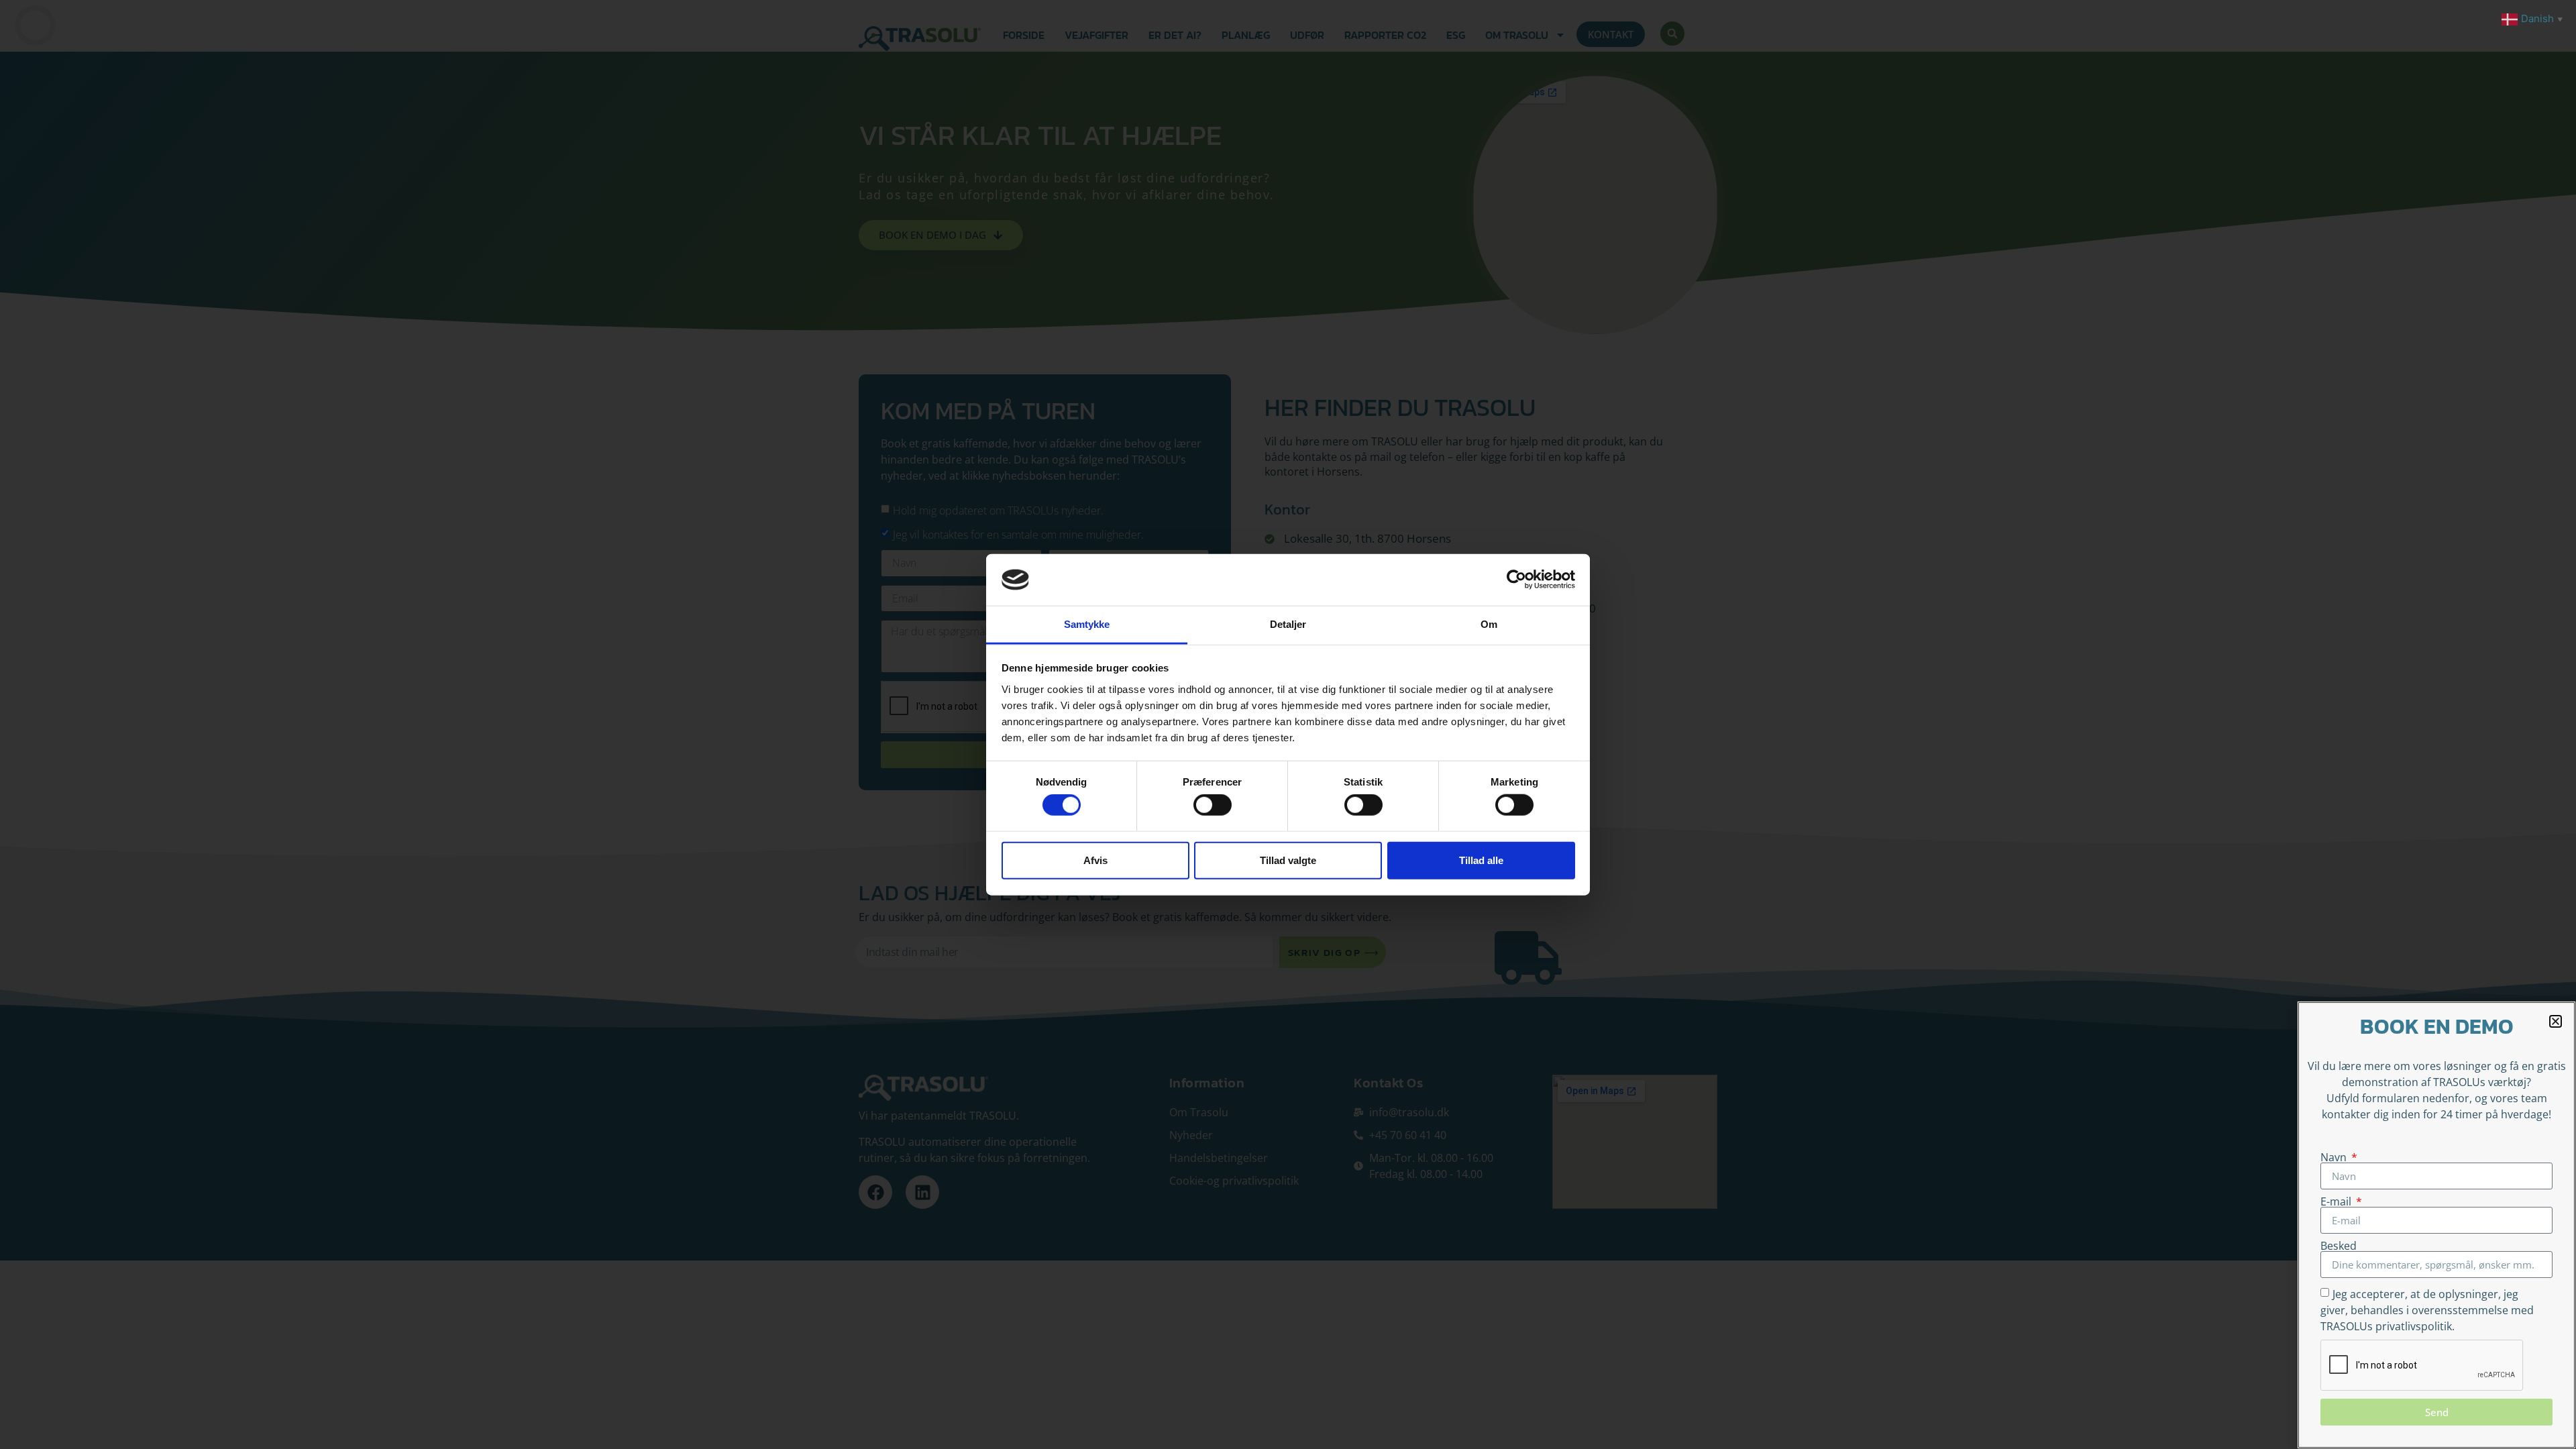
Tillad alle (1481, 860)
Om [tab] (1489, 624)
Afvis (1095, 860)
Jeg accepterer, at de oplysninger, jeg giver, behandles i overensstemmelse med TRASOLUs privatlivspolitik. (2427, 1310)
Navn (2335, 1157)
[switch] (1213, 805)
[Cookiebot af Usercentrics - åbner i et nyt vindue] (1516, 580)
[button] (2556, 1021)
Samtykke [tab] (1087, 624)
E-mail (2337, 1201)
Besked (2339, 1246)
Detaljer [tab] (1288, 624)
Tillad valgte (1288, 860)
